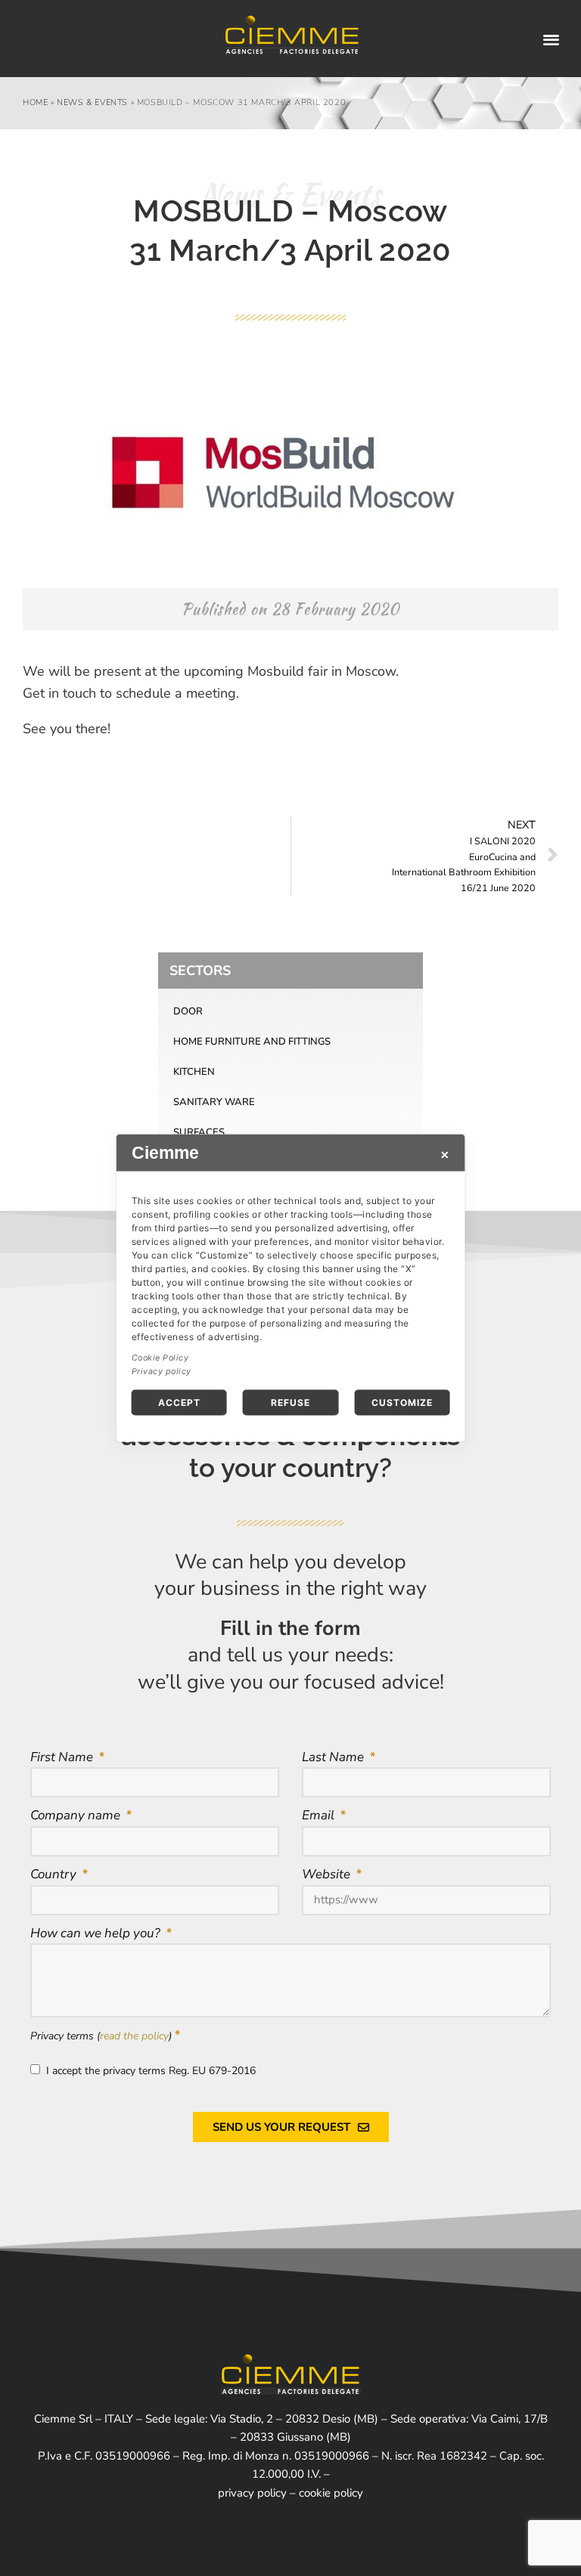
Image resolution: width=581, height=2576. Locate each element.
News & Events (92, 102)
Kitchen (194, 1072)
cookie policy (331, 2493)
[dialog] (291, 1288)
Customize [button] (402, 1403)
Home (35, 102)
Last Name (334, 1757)
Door (188, 1011)
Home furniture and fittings (252, 1042)
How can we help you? (97, 1933)
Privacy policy (162, 1372)
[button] (552, 39)
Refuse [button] (290, 1403)
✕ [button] (445, 1155)
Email (320, 1815)
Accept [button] (179, 1403)
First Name (63, 1757)
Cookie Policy (160, 1358)
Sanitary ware (214, 1102)
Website (328, 1874)
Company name (77, 1815)
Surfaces (199, 1132)
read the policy (134, 2036)
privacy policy (252, 2493)
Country (55, 1874)
